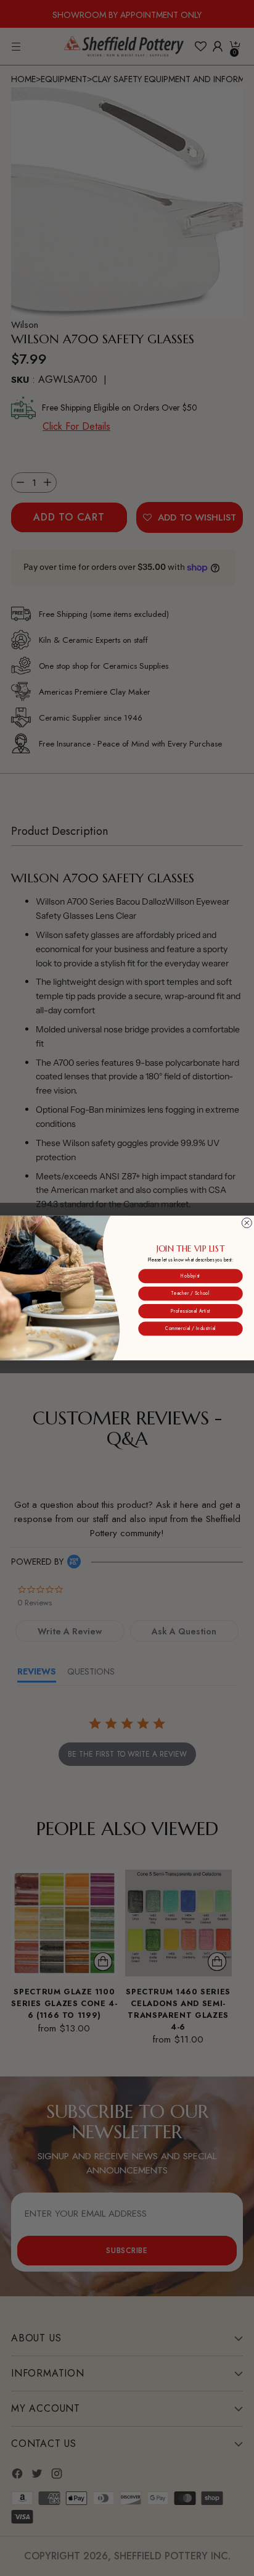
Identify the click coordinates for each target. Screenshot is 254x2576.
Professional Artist (191, 1311)
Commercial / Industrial (190, 1328)
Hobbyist (190, 1276)
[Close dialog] (247, 1223)
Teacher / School (190, 1294)
